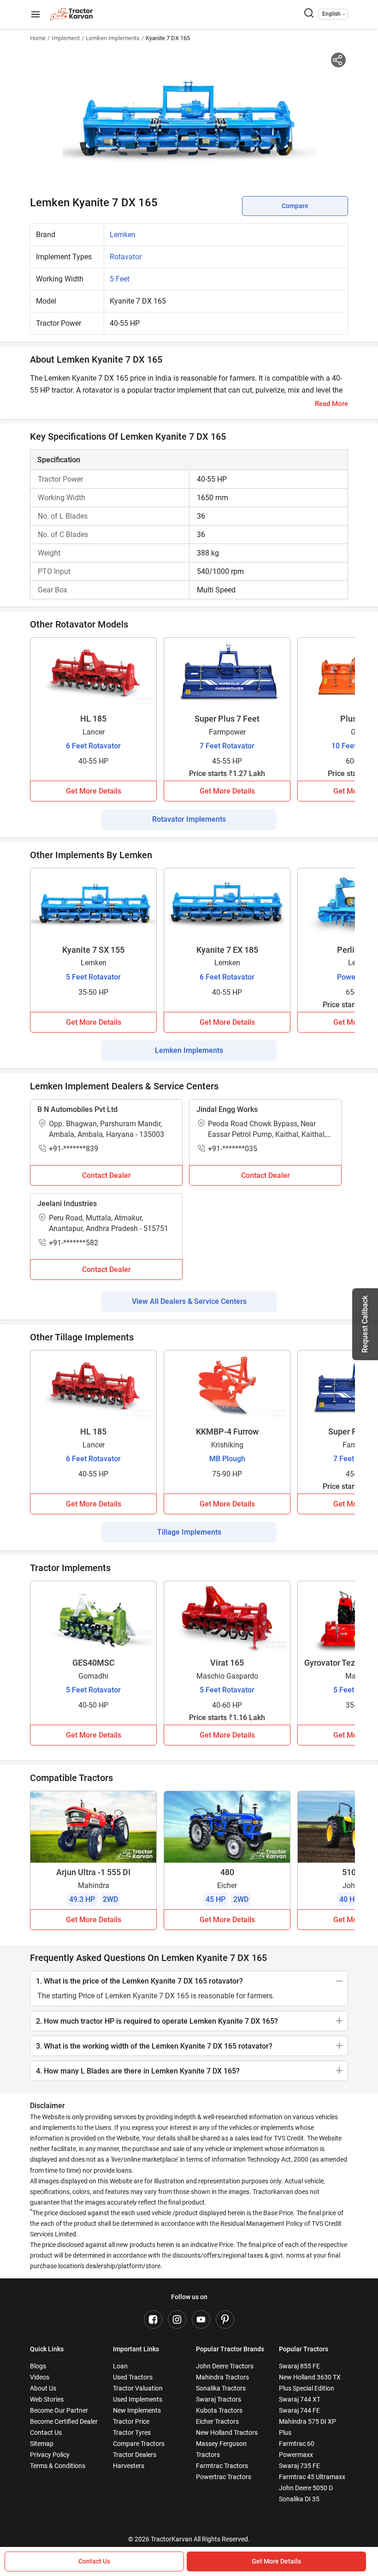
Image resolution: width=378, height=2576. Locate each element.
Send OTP (270, 76)
